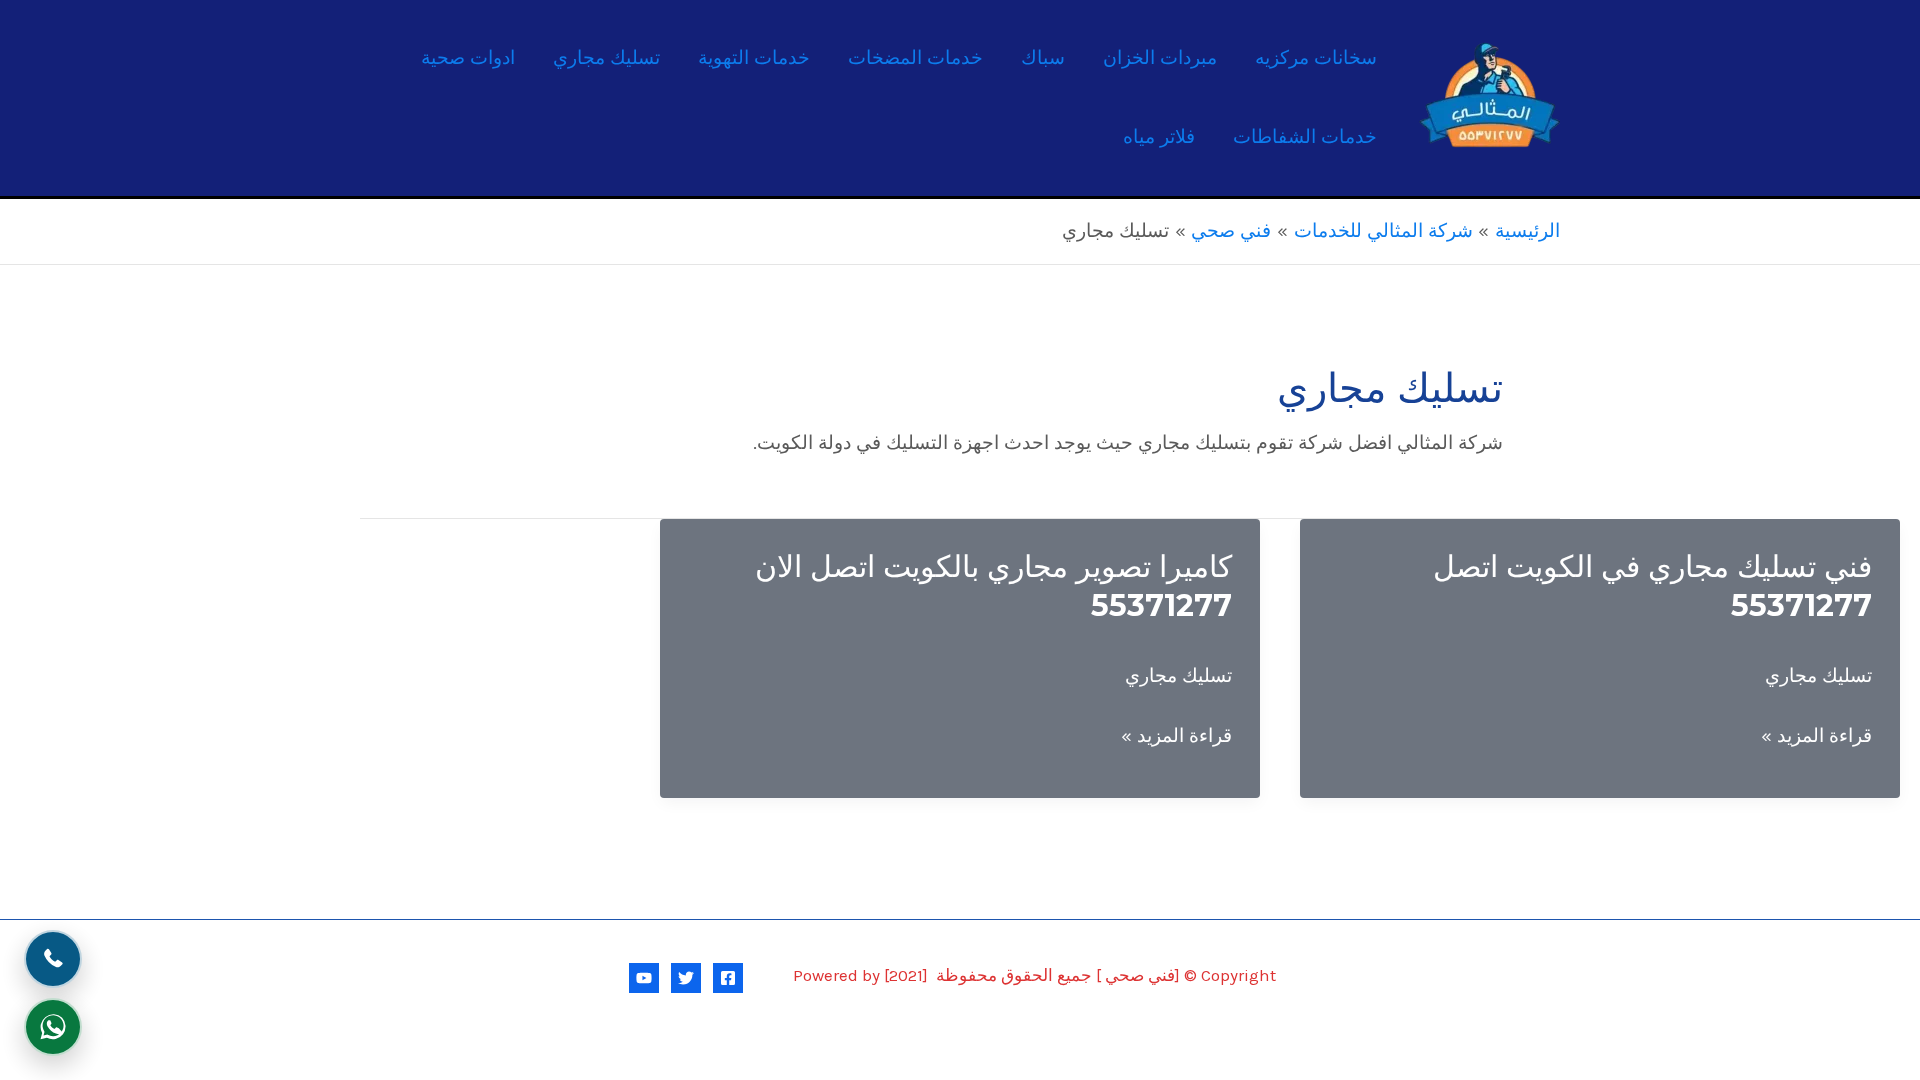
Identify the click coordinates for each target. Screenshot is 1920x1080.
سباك (1043, 58)
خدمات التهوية (754, 58)
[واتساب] (53, 1027)
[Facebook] (728, 978)
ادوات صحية (468, 58)
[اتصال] (53, 959)
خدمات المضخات (915, 58)
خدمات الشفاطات (1305, 137)
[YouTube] (644, 978)
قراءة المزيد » (1816, 739)
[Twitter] (686, 978)
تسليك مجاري (606, 58)
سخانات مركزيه (1316, 58)
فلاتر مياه (1159, 137)
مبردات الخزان (1160, 58)
